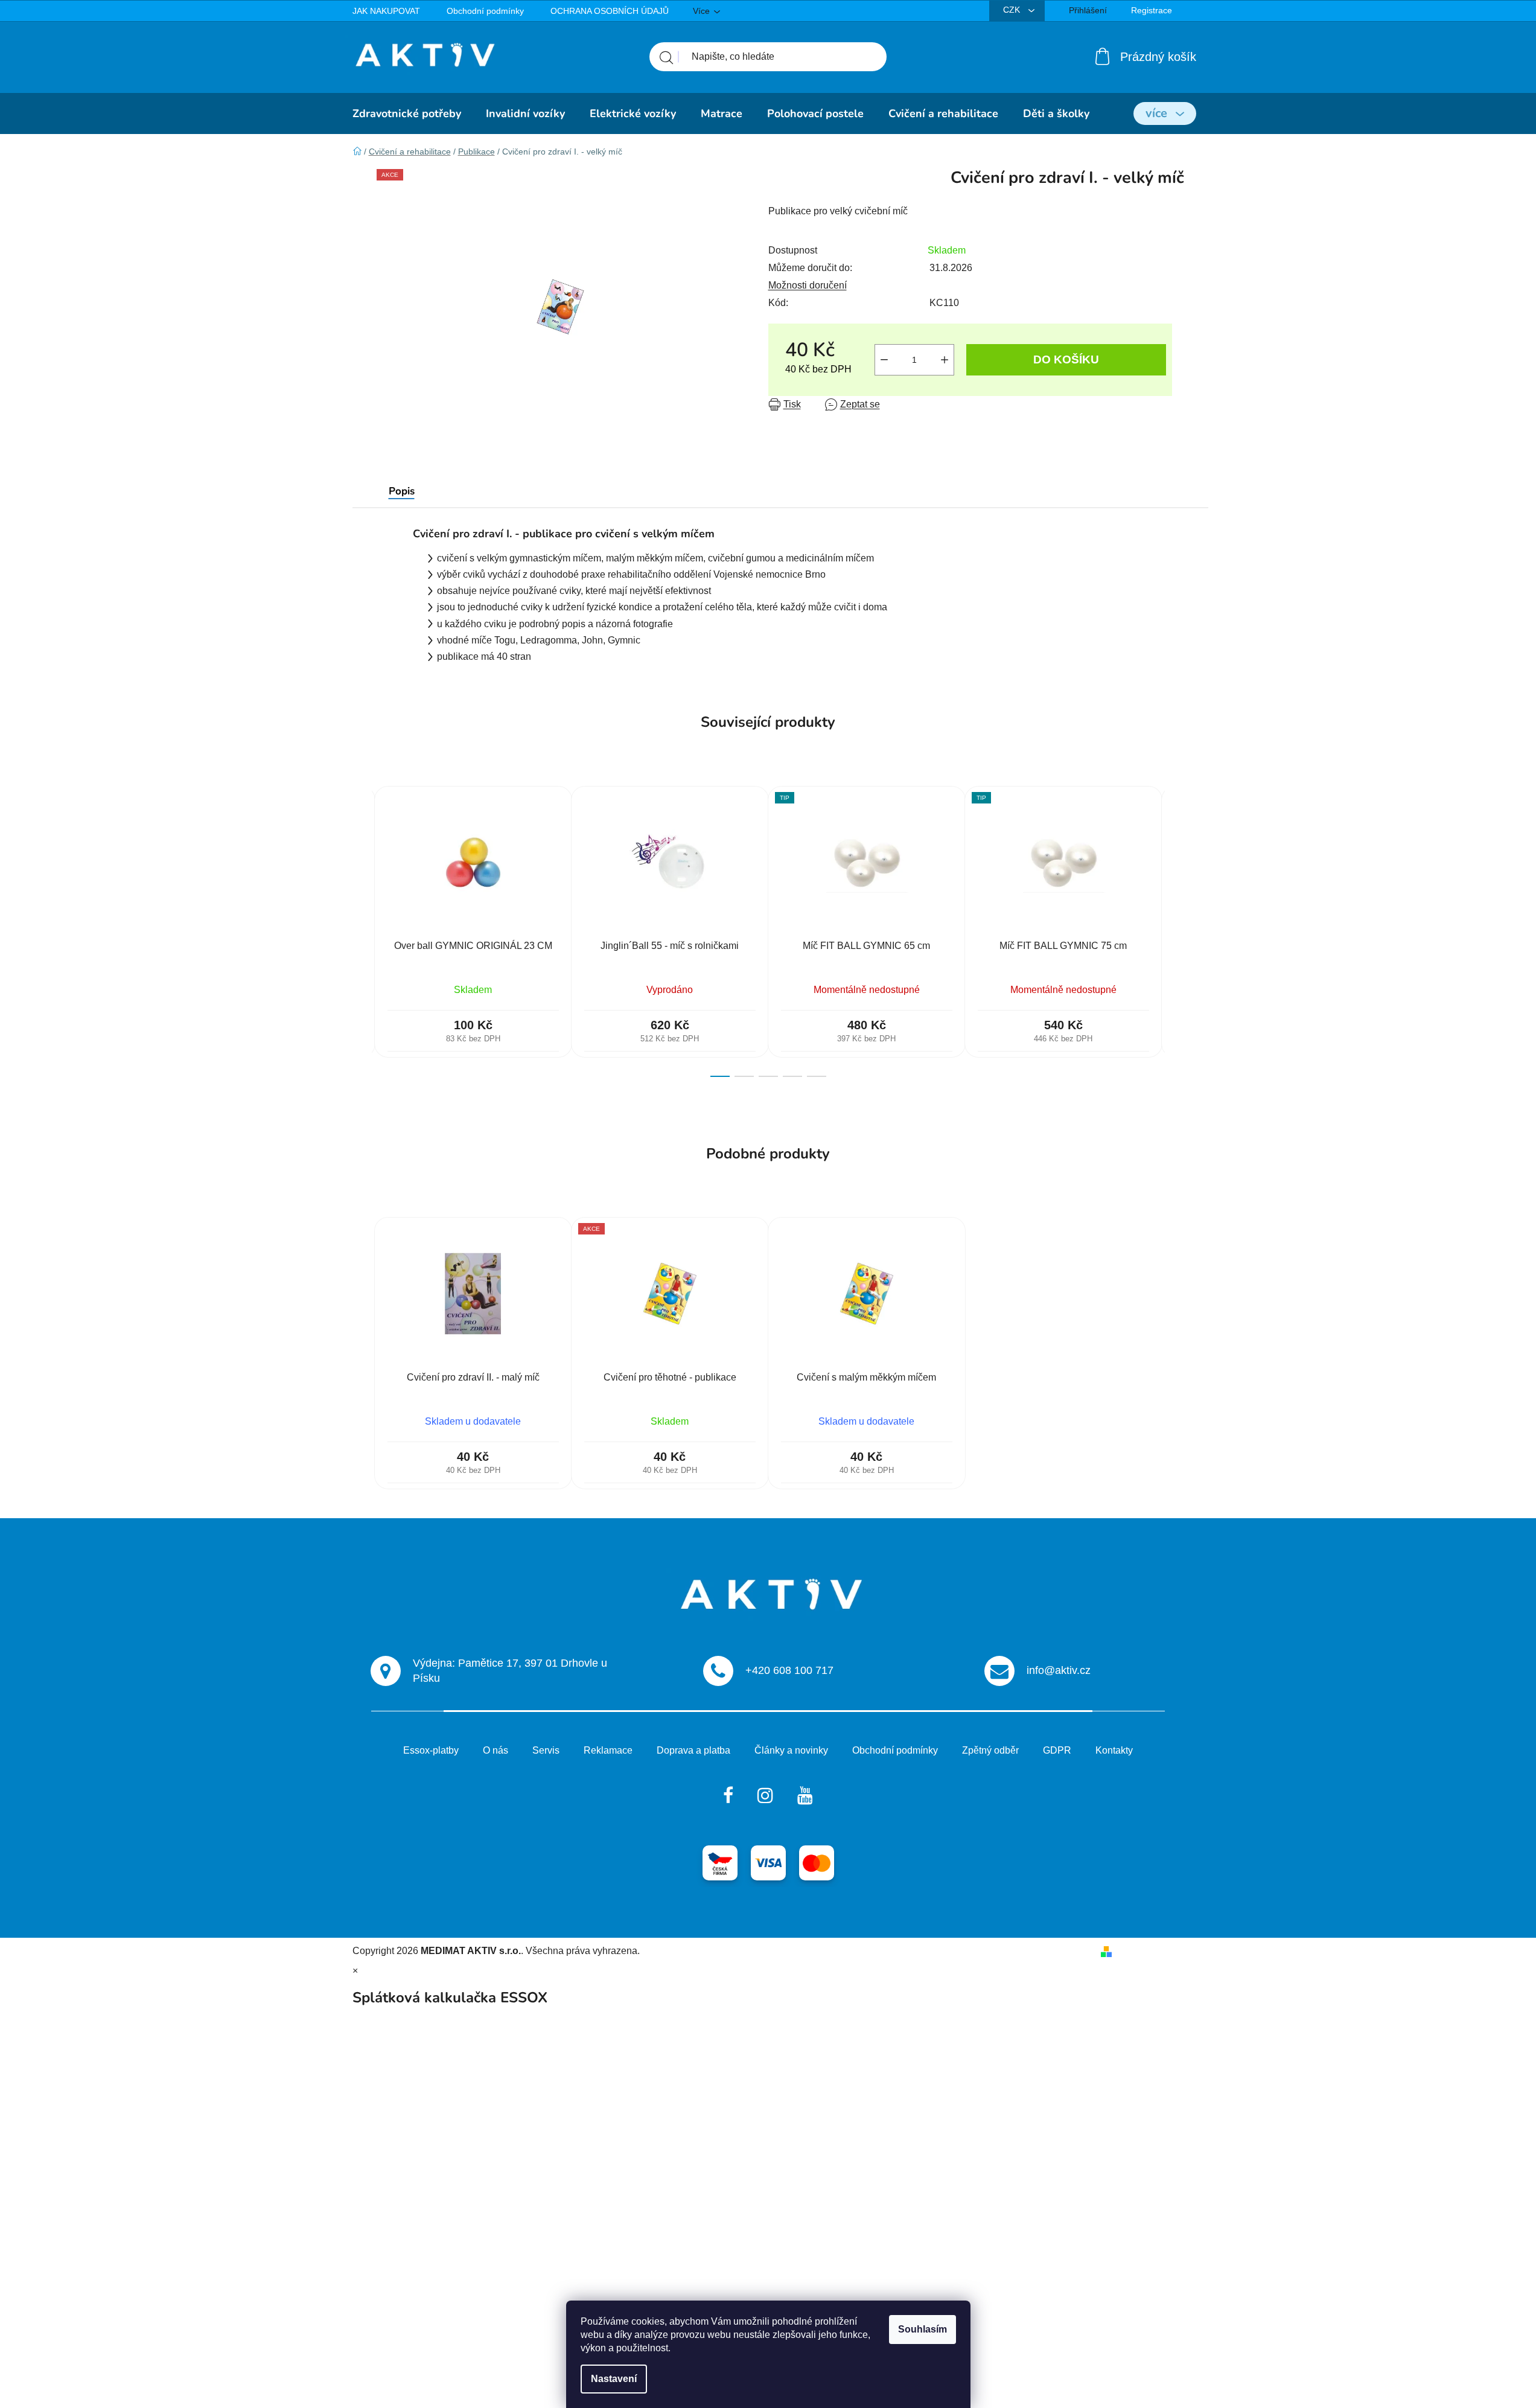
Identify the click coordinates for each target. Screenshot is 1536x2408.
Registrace (1152, 10)
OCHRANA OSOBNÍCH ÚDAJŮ (610, 11)
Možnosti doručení (808, 285)
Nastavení (614, 2379)
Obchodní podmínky (485, 11)
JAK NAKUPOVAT (386, 11)
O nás (496, 1750)
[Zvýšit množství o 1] (945, 360)
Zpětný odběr (990, 1750)
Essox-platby (431, 1750)
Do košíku (1066, 359)
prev (362, 931)
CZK (1013, 10)
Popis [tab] (402, 491)
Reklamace (608, 1750)
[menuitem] (407, 113)
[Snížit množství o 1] (884, 360)
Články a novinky (791, 1750)
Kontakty (1114, 1750)
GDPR (1057, 1750)
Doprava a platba (693, 1750)
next (1174, 931)
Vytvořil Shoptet (1151, 1951)
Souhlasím (923, 2329)
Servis (546, 1750)
